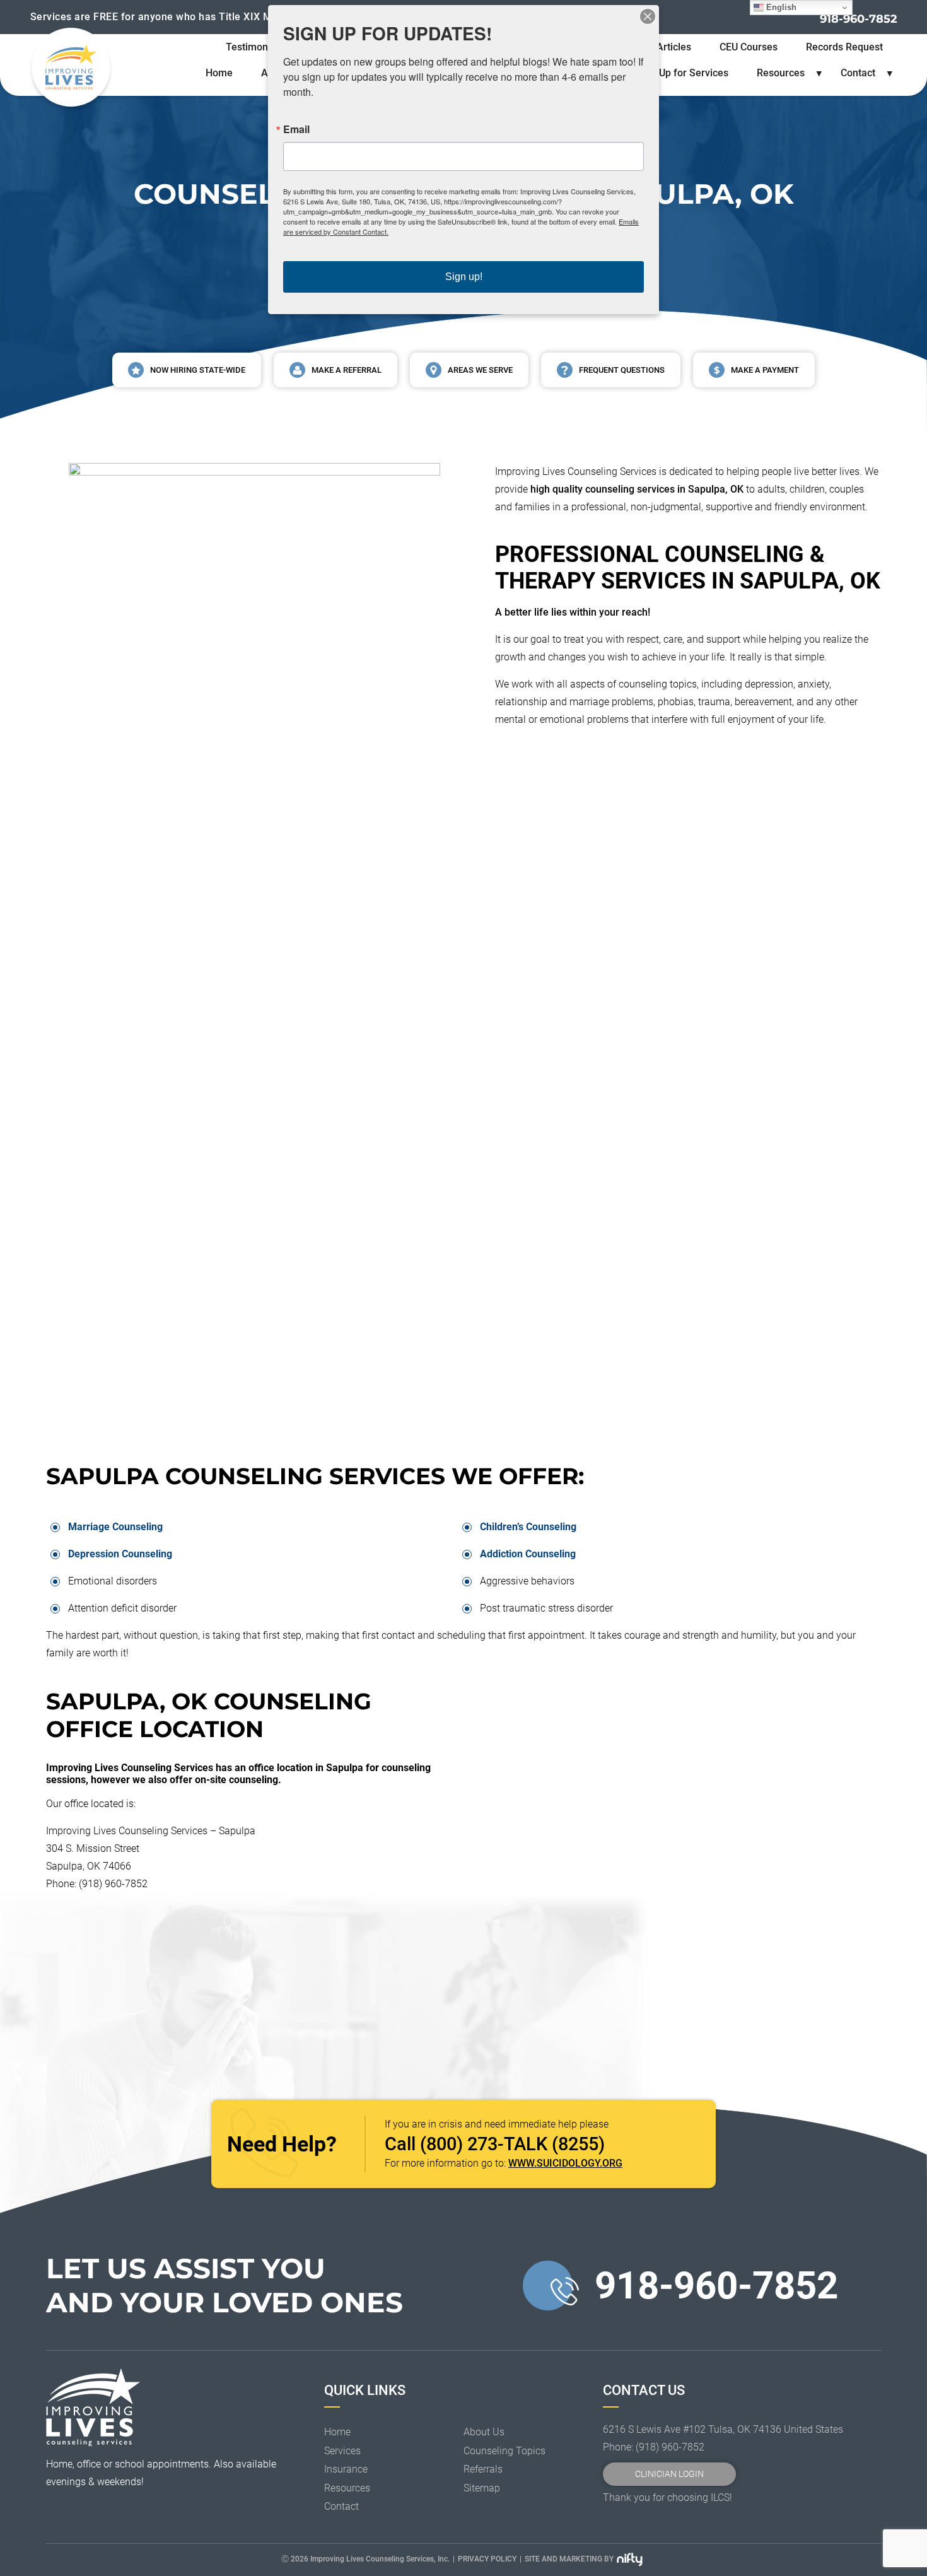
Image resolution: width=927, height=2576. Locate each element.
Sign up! (464, 277)
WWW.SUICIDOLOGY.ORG (565, 2163)
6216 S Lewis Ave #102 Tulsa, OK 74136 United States (723, 2429)
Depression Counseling (120, 1554)
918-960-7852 (859, 19)
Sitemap (482, 2488)
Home (219, 73)
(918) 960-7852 (670, 2447)
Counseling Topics (504, 2451)
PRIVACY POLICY (487, 2559)
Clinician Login (669, 2474)
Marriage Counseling (115, 1527)
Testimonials (255, 47)
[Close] (648, 16)
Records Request (844, 47)
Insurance (346, 2469)
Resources (781, 73)
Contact (858, 73)
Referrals (483, 2469)
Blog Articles (662, 47)
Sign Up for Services (682, 73)
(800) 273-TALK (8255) (512, 2144)
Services (342, 2451)
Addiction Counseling (528, 1554)
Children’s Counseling (528, 1527)
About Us (484, 2432)
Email (296, 129)
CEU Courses (749, 47)
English (780, 7)
